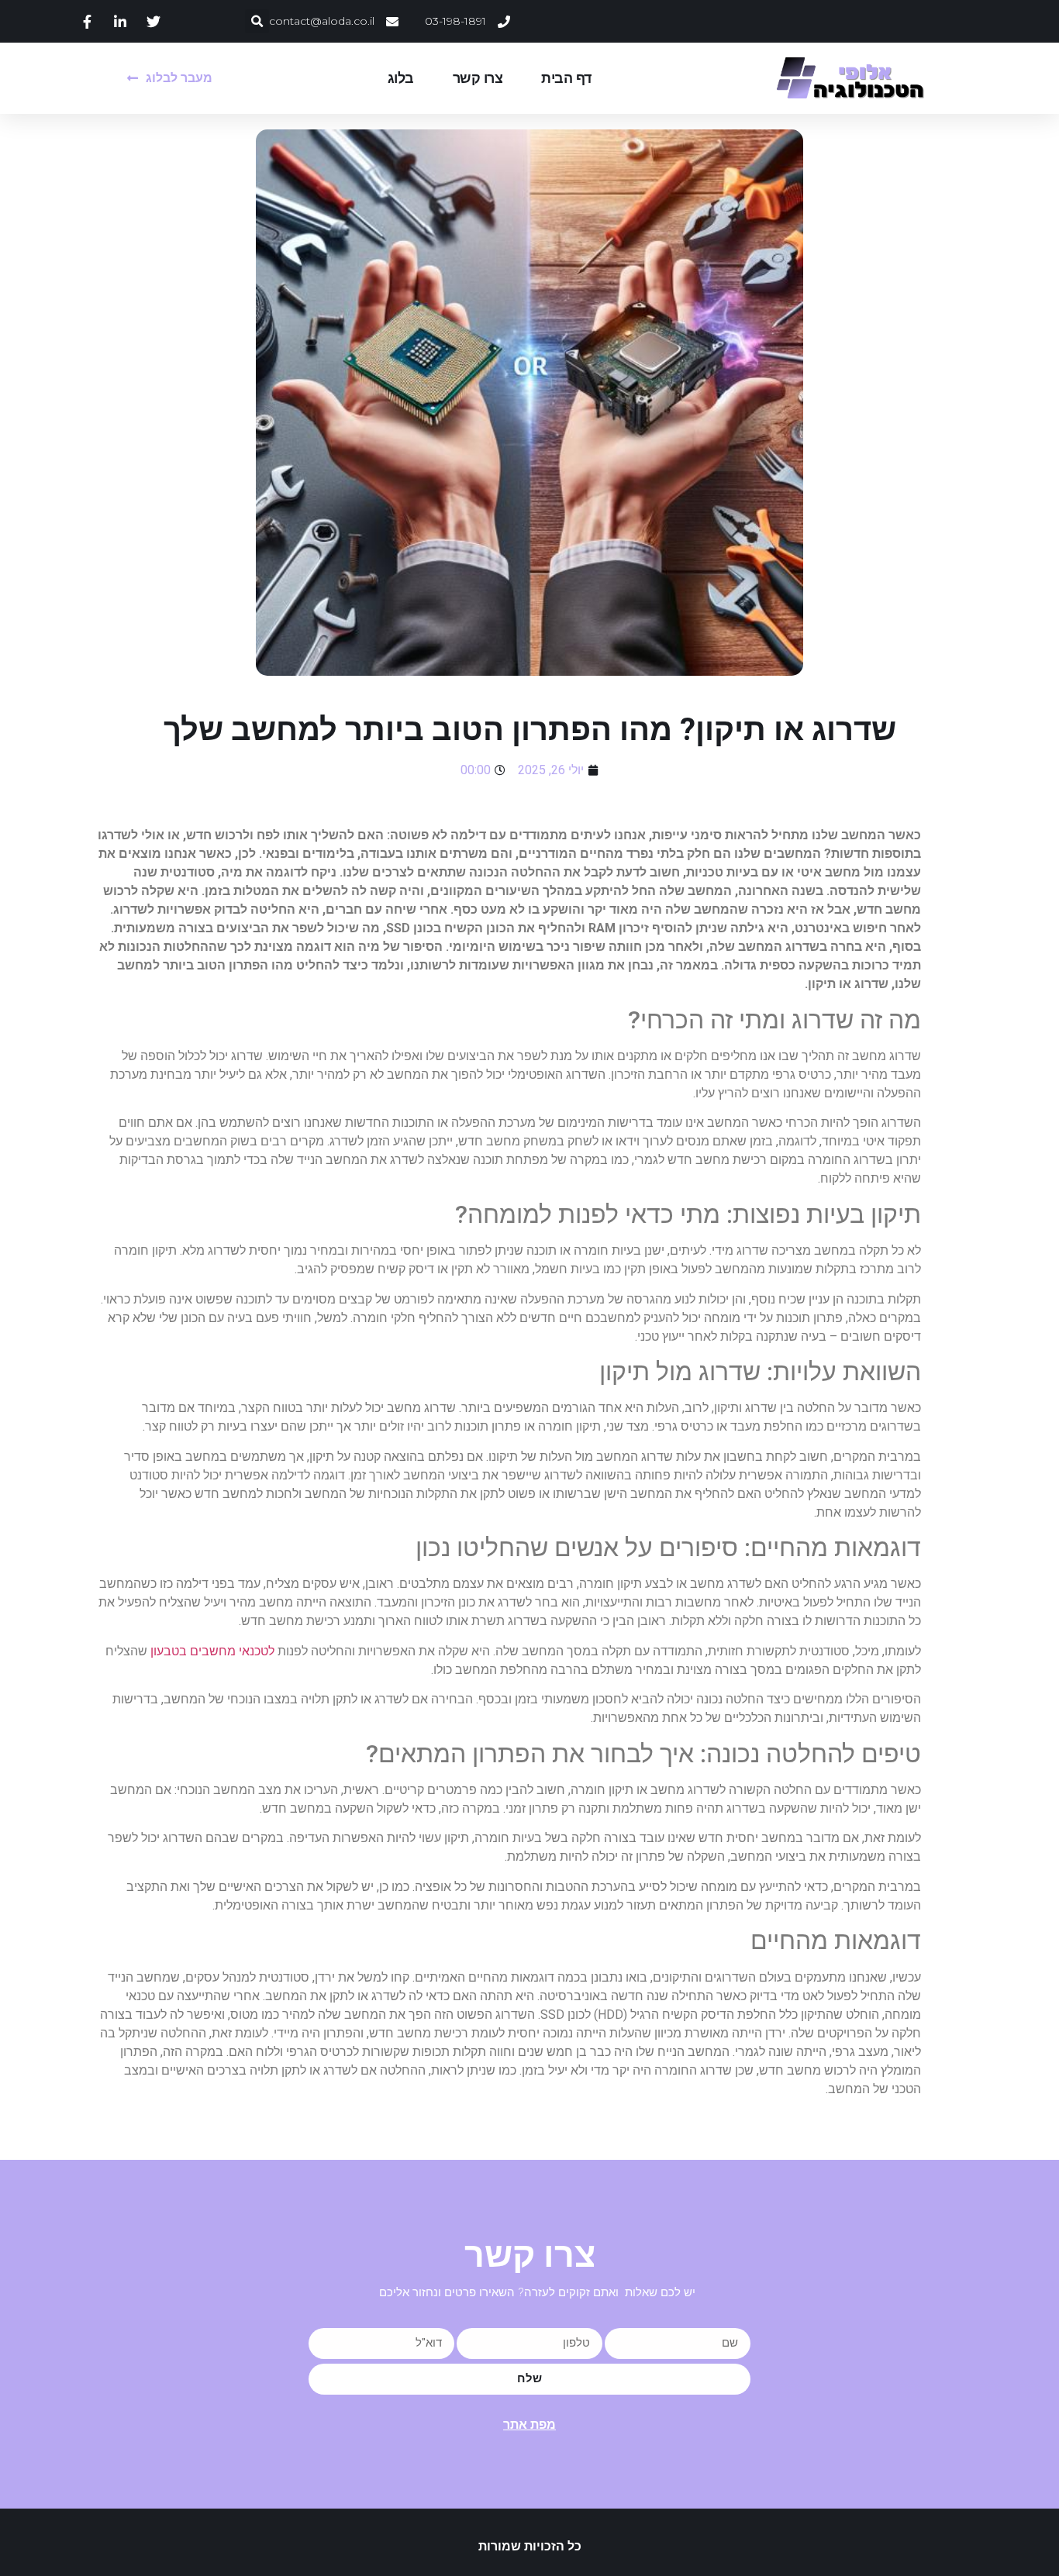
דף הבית (566, 78)
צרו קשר (478, 78)
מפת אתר (529, 2424)
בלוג (401, 78)
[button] (257, 21)
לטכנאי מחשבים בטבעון (212, 1651)
